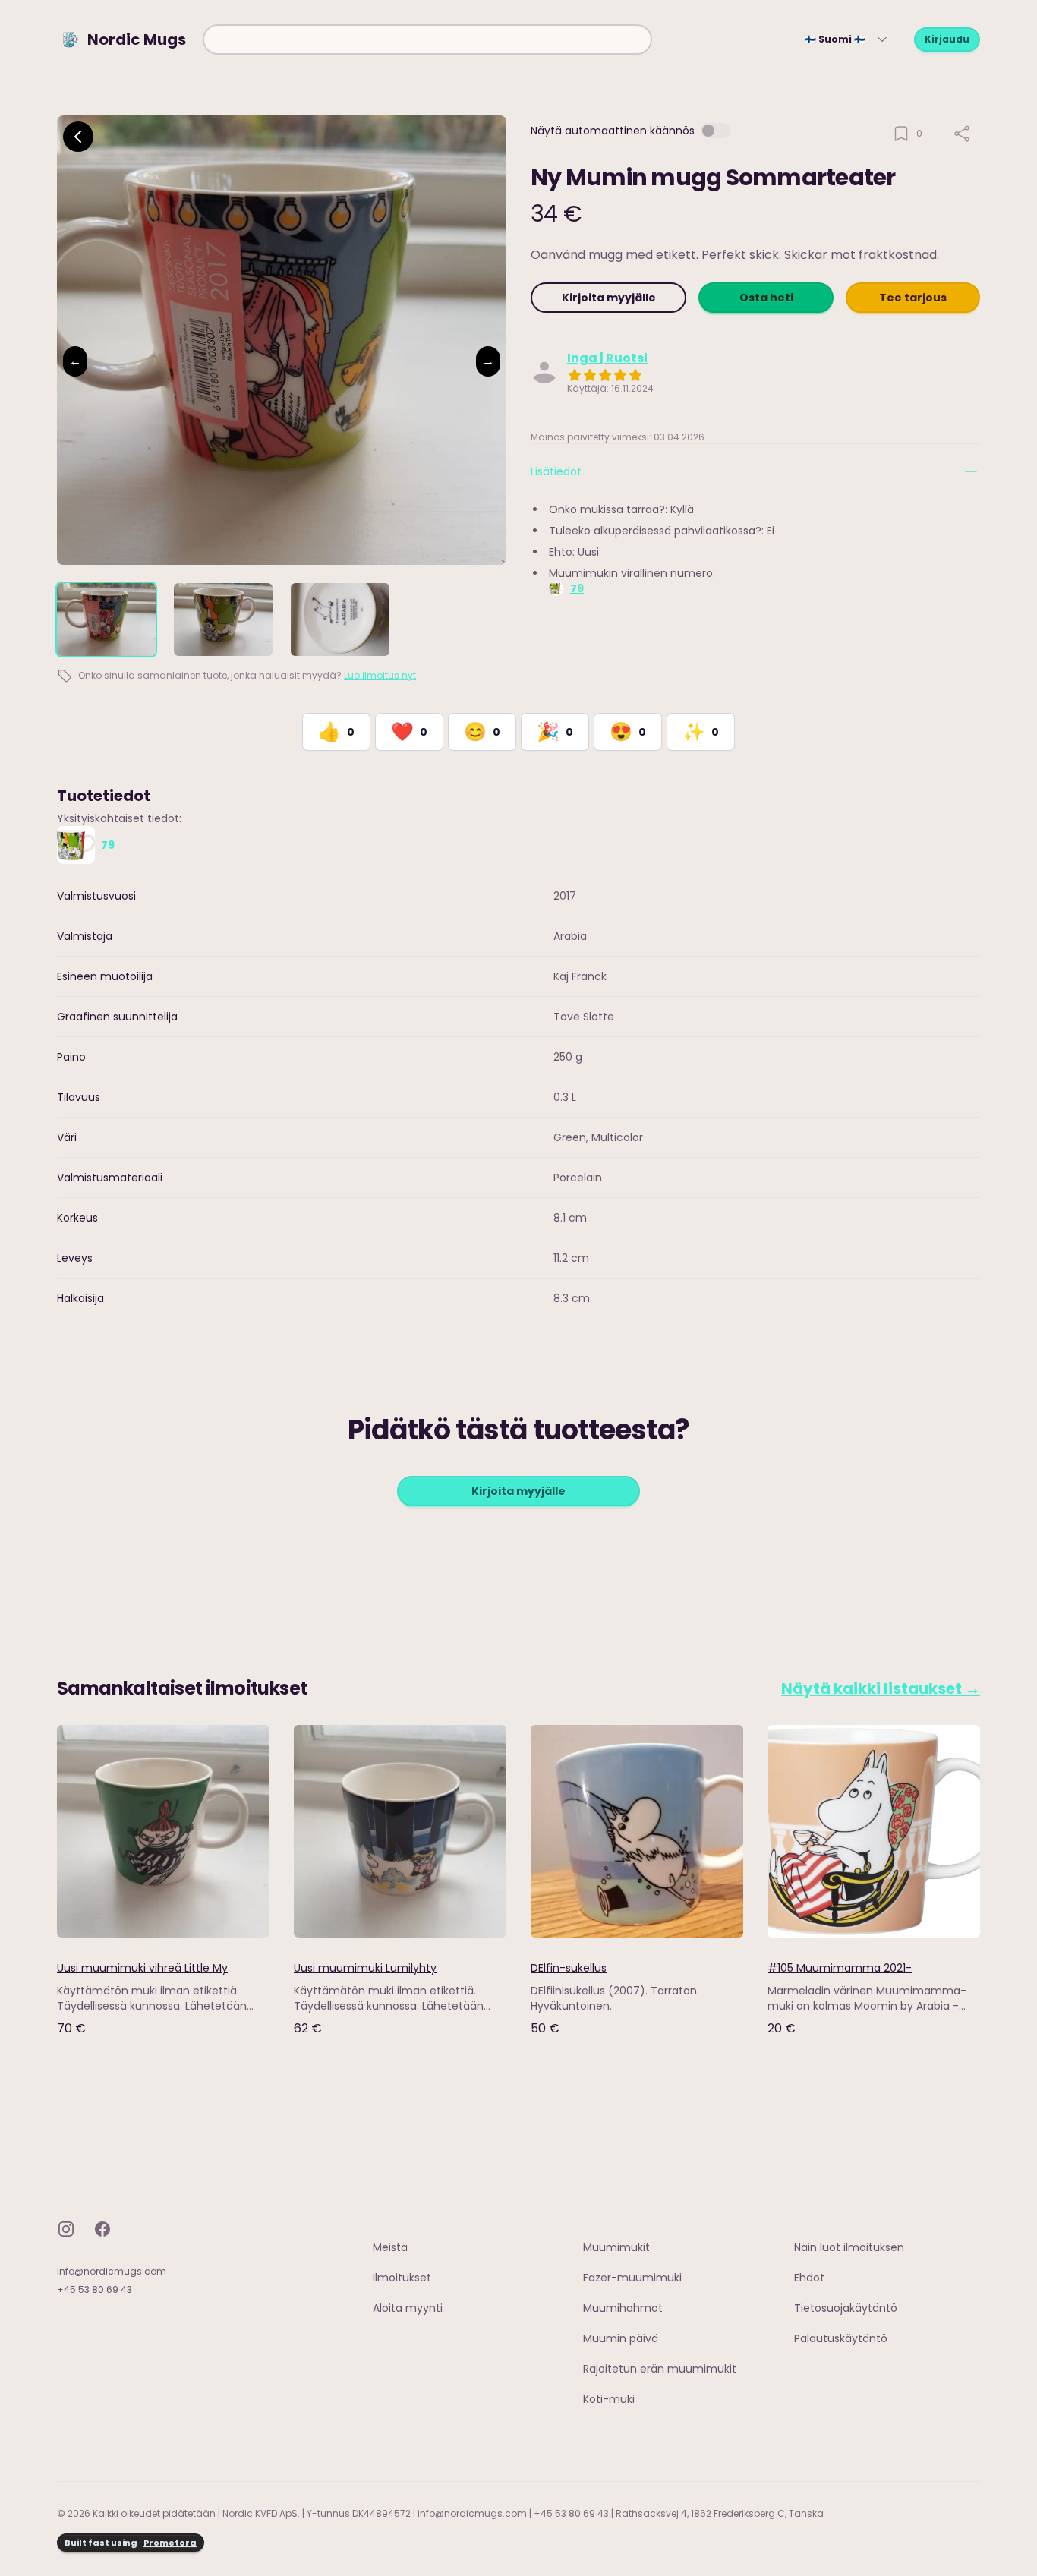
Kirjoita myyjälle (609, 298)
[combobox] (427, 39)
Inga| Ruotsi (607, 358)
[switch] (716, 131)
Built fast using (131, 2543)
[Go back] (78, 137)
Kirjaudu (947, 39)
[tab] (106, 620)
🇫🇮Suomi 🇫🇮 (835, 39)
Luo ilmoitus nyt (380, 675)
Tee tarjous (913, 298)
